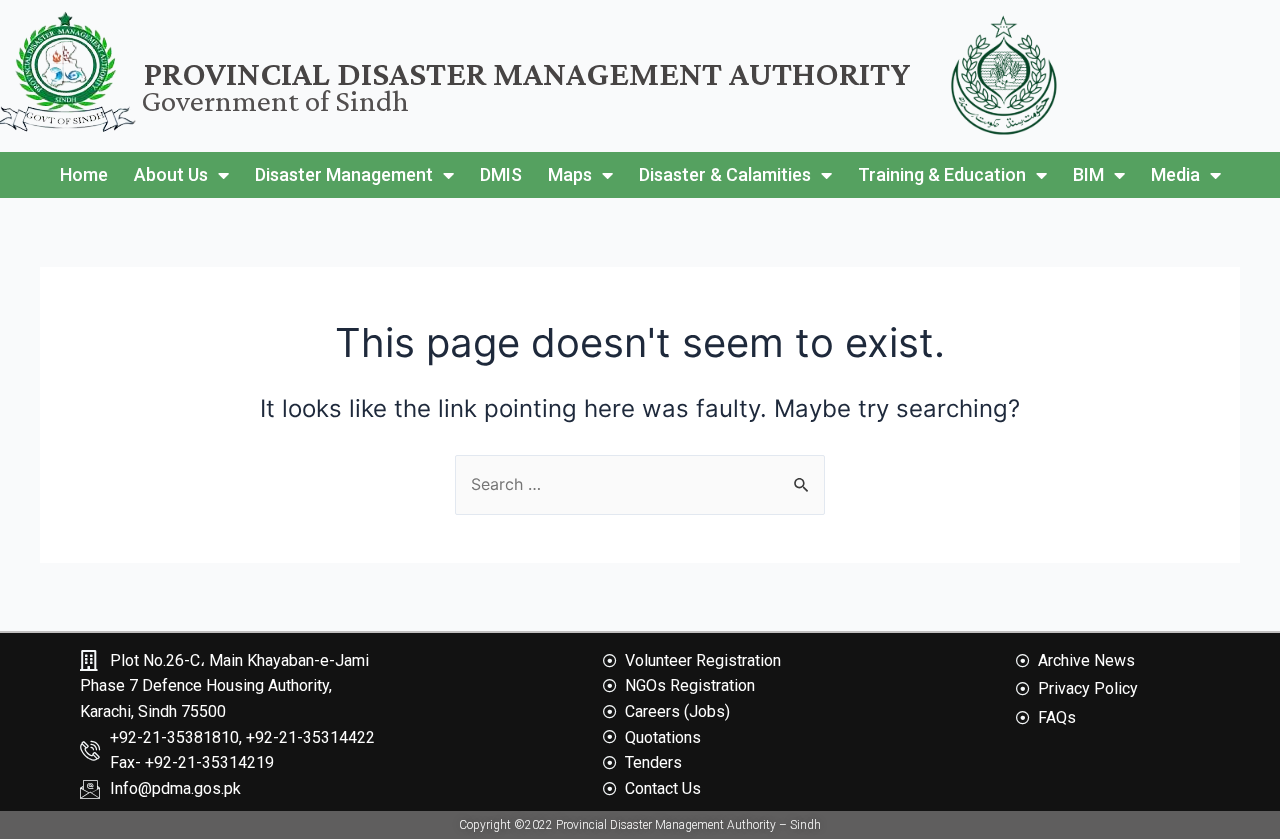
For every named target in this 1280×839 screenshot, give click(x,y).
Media (1175, 174)
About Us (171, 174)
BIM (1088, 174)
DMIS (501, 174)
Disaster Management (344, 174)
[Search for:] (640, 484)
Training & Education (942, 174)
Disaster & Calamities (725, 174)
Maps (570, 174)
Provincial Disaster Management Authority (527, 73)
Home (84, 174)
